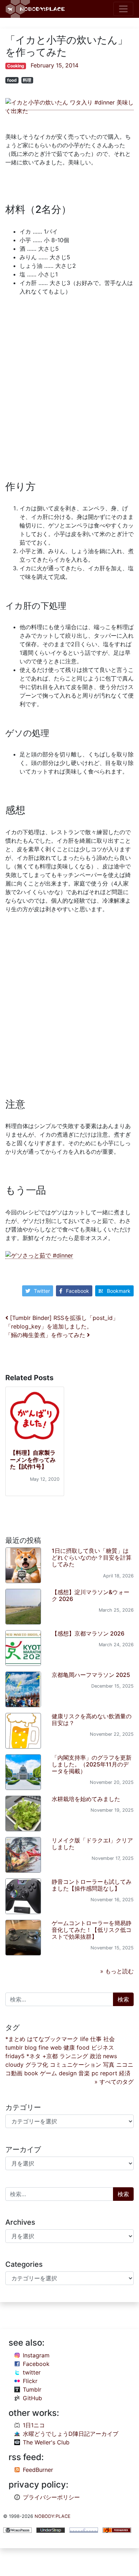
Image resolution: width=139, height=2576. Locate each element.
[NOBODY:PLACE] (36, 9)
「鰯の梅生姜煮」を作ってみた (46, 1335)
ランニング (74, 2056)
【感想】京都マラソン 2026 (88, 1633)
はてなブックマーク (53, 2039)
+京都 (50, 2056)
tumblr (14, 2047)
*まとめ (15, 2039)
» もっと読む (117, 1971)
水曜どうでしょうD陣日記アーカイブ (71, 2434)
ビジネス (103, 2047)
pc (95, 2073)
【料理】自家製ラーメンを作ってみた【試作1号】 (33, 1459)
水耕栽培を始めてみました (86, 1799)
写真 (109, 2065)
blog (31, 2047)
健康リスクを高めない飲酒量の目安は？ (92, 1720)
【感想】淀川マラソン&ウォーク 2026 (91, 1595)
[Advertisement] (69, 385)
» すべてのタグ (114, 2082)
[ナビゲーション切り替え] (123, 9)
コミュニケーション (76, 2065)
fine (43, 2047)
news (110, 2056)
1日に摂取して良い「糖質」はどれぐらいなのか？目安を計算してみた (92, 1557)
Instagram (36, 2355)
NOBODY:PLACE (53, 2516)
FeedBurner (38, 2470)
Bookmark (119, 1291)
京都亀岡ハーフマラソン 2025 (91, 1675)
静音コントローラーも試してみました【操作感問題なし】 (92, 1885)
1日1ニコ (34, 2425)
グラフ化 (37, 2065)
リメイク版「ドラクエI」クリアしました (92, 1844)
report (109, 2073)
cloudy (14, 2065)
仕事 (96, 2039)
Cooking (16, 66)
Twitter (42, 1291)
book (31, 2073)
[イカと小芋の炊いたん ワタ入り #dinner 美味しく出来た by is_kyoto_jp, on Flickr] (69, 106)
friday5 (15, 2056)
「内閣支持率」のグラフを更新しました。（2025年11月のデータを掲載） (92, 1764)
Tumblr (32, 2389)
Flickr (30, 2381)
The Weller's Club (46, 2442)
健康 (69, 2047)
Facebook (78, 1291)
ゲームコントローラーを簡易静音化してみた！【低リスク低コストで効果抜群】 (92, 1930)
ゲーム (48, 2073)
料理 (27, 80)
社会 (109, 2039)
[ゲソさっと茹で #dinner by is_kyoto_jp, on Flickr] (39, 1255)
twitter (32, 2372)
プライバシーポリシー (51, 2497)
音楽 (84, 2073)
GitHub (32, 2398)
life (84, 2039)
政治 (96, 2056)
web (56, 2047)
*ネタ (34, 2056)
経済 (125, 2073)
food (12, 80)
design (68, 2073)
